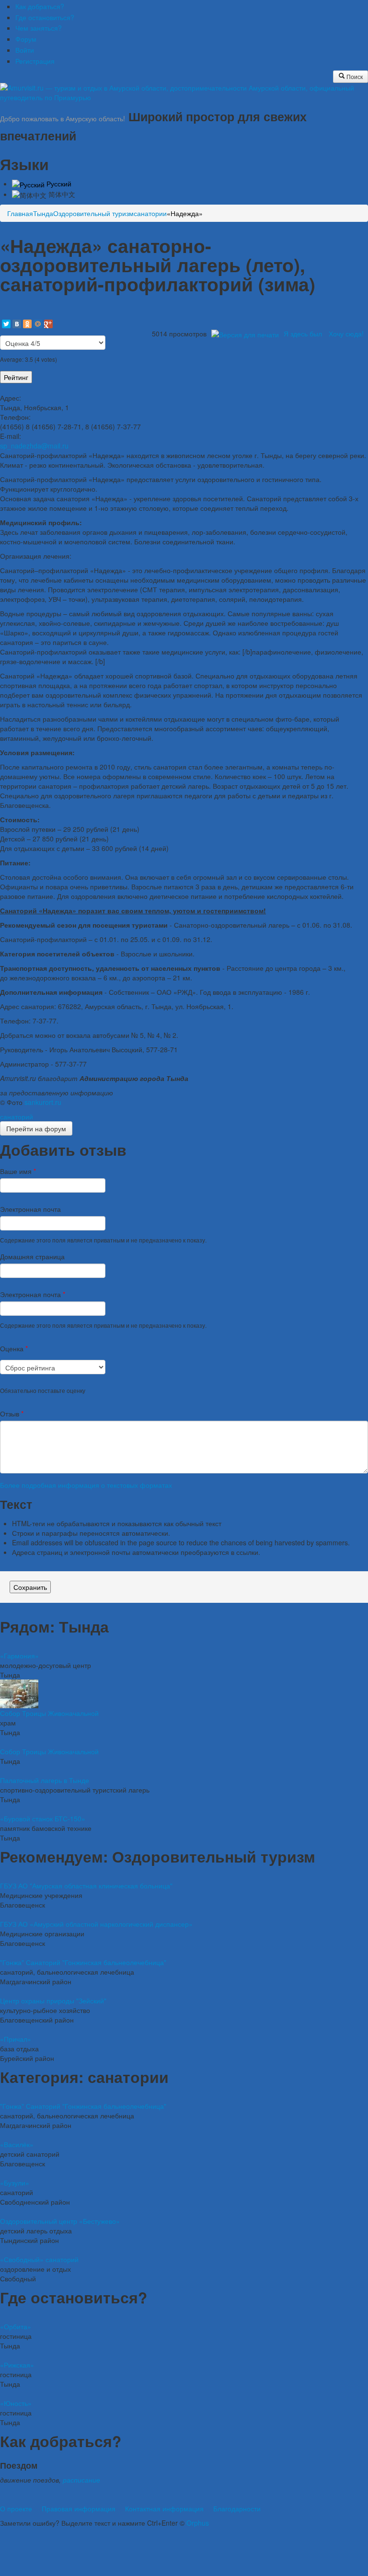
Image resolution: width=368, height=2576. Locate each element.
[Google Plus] (48, 324)
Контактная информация (164, 2508)
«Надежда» (185, 213)
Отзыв (12, 1414)
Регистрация (35, 61)
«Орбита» (16, 2326)
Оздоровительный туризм (93, 213)
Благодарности (237, 2508)
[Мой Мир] (38, 324)
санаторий (17, 1116)
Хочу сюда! (346, 333)
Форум (26, 39)
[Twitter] (6, 324)
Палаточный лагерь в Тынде (45, 1780)
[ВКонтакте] (17, 324)
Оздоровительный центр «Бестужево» (60, 2221)
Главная (20, 213)
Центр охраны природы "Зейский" (53, 2001)
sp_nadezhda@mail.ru (34, 446)
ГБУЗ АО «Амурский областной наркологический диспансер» (96, 1924)
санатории (150, 213)
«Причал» (16, 2039)
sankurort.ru (43, 1102)
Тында (43, 213)
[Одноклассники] (27, 324)
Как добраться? (40, 6)
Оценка (14, 1348)
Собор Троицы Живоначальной (49, 1713)
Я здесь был (303, 333)
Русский (58, 184)
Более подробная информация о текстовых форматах (86, 1485)
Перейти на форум (36, 1128)
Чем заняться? (39, 28)
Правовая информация (79, 2508)
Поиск (354, 76)
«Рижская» (17, 2365)
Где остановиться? (45, 17)
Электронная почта (30, 1209)
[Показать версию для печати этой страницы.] (245, 333)
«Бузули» (15, 2183)
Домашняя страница (32, 1256)
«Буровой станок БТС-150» (43, 1818)
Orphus (198, 2523)
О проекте (16, 2508)
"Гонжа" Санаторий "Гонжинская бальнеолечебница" (83, 1962)
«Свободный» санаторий (39, 2259)
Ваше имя (18, 1171)
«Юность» (16, 2403)
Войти (25, 50)
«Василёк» (17, 2144)
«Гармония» (19, 1656)
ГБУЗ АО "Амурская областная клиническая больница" (86, 1886)
